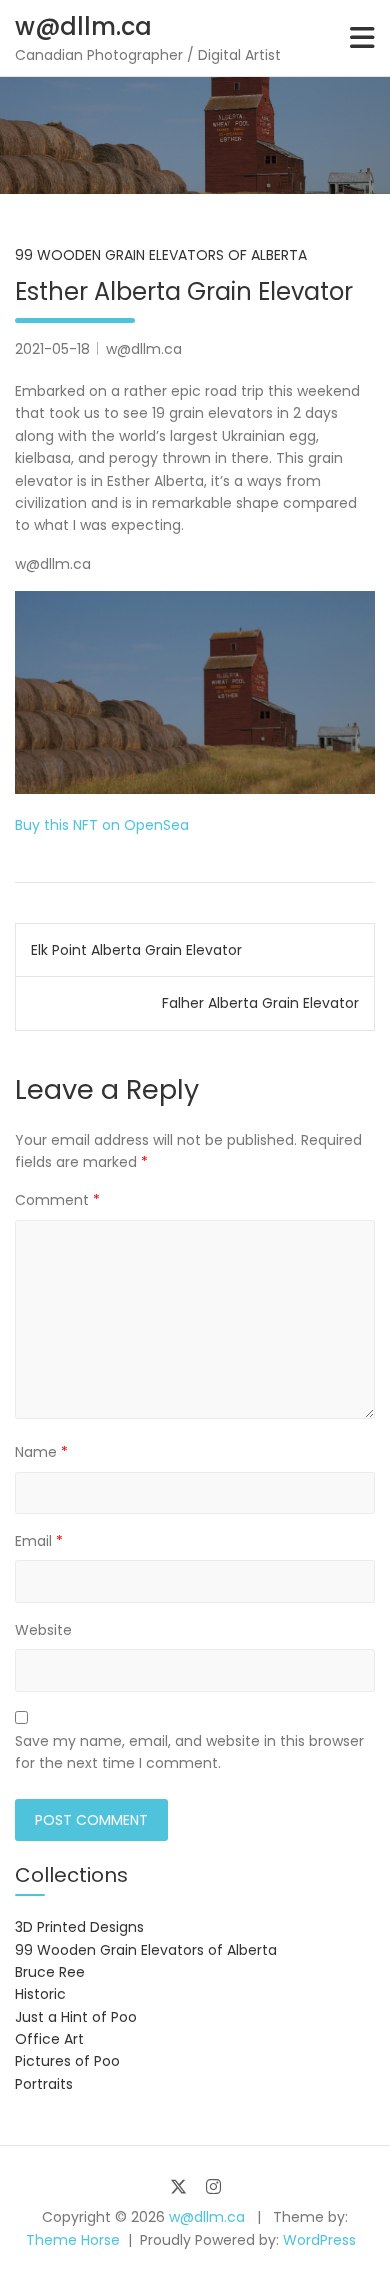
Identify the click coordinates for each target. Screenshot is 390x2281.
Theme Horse (73, 2240)
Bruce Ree (50, 1972)
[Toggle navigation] (362, 38)
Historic (40, 1994)
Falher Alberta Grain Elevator (260, 1003)
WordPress (319, 2240)
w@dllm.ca (83, 26)
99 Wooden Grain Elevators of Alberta (161, 255)
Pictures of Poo (67, 2061)
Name (41, 1452)
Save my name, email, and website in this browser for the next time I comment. (189, 1752)
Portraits (44, 2084)
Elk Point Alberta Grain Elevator (136, 950)
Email (39, 1541)
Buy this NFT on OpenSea (102, 825)
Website (43, 1630)
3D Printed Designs (79, 1927)
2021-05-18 (52, 349)
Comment (57, 1200)
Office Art (49, 2039)
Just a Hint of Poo (76, 2017)
